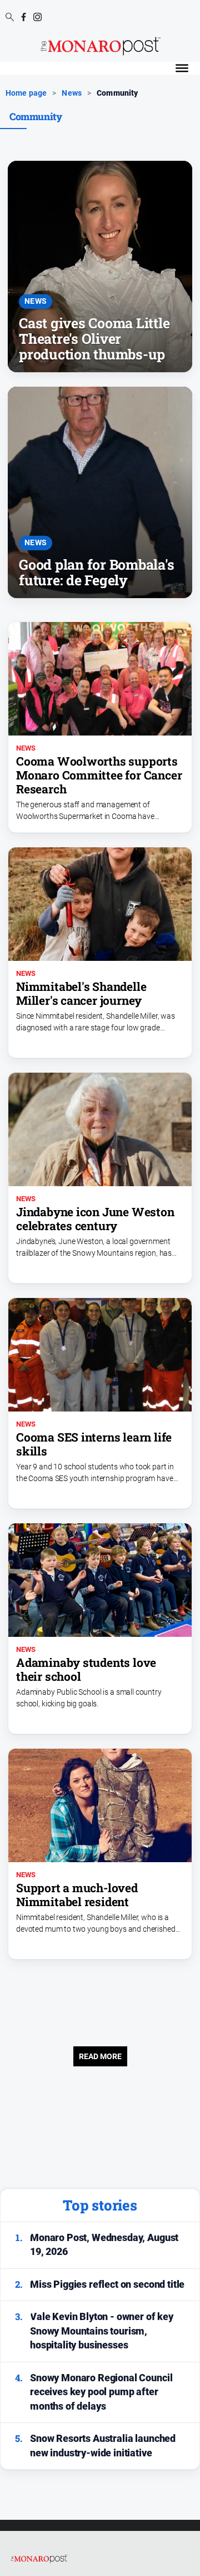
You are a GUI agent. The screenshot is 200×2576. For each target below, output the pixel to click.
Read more (100, 2056)
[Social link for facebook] (24, 17)
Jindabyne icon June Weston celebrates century (95, 1219)
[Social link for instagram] (37, 17)
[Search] (10, 18)
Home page (26, 93)
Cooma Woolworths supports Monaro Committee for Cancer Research (99, 775)
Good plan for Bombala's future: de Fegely (96, 572)
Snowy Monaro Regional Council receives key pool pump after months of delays (101, 2392)
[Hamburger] (182, 68)
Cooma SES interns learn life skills (94, 1444)
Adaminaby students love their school (86, 1669)
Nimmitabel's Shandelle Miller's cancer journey (81, 993)
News (72, 93)
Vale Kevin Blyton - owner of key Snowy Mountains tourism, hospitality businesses (102, 2331)
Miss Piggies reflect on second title (107, 2284)
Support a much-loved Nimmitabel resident (77, 1895)
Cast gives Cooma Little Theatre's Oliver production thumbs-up (94, 339)
